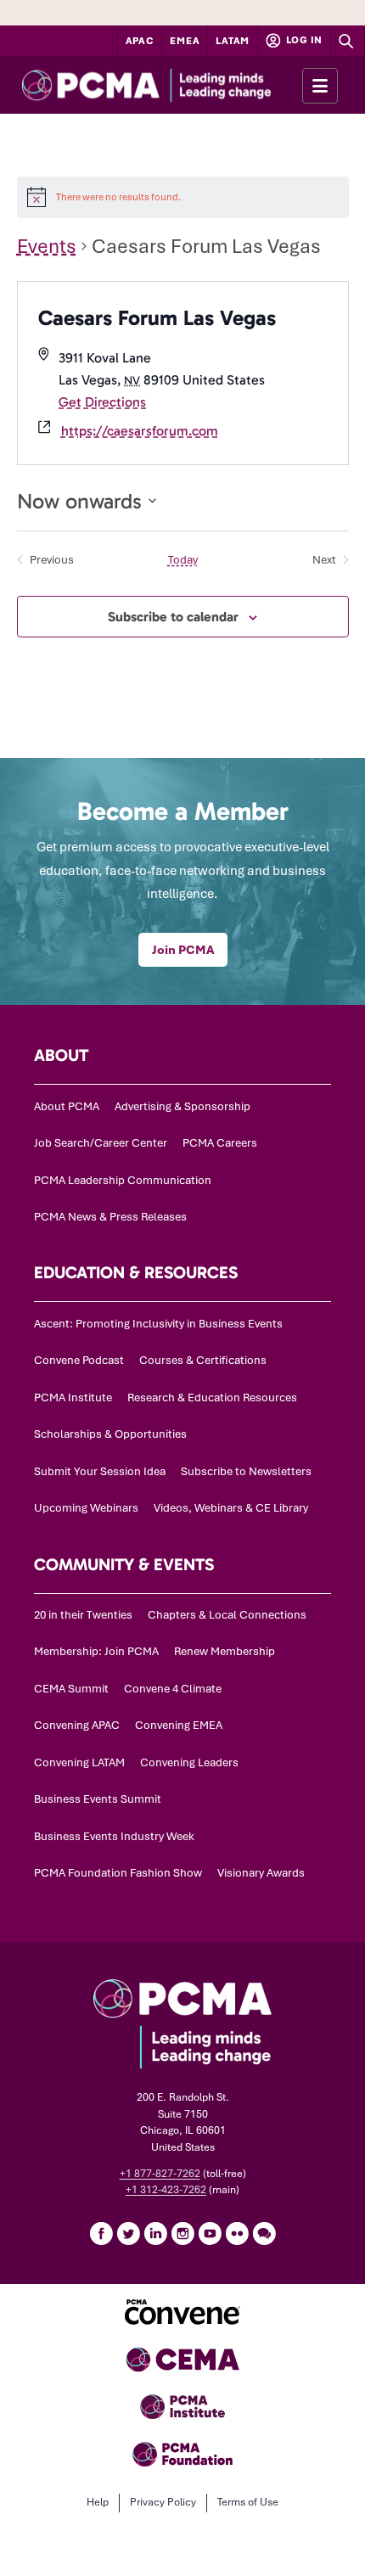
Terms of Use (248, 2502)
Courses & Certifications (203, 1360)
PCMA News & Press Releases (110, 1217)
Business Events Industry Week (114, 1836)
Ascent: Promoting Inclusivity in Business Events (158, 1324)
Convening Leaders (189, 1762)
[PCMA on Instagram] (182, 2233)
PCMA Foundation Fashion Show (118, 1873)
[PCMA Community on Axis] (264, 2233)
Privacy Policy (163, 2502)
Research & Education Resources (212, 1397)
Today (183, 560)
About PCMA (67, 1106)
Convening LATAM (79, 1762)
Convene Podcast (79, 1360)
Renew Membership (225, 1651)
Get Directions (102, 402)
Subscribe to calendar (173, 617)
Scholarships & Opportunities (110, 1434)
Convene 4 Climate (173, 1689)
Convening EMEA (179, 1725)
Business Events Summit (98, 1799)
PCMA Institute (73, 1397)
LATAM (233, 41)
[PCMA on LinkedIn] (155, 2233)
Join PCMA (183, 950)
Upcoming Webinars (86, 1508)
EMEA (185, 41)
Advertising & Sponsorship (182, 1106)
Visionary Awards (261, 1873)
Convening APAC (77, 1725)
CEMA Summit (71, 1689)
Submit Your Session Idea (100, 1471)
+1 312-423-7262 (166, 2190)
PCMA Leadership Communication (123, 1180)
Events (47, 246)
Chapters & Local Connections (227, 1615)
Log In (303, 40)
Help (98, 2502)
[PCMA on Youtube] (210, 2233)
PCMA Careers (220, 1143)
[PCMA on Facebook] (101, 2233)
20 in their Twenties (83, 1615)
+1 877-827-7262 (160, 2174)
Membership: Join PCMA (96, 1651)
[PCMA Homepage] (177, 85)
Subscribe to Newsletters (246, 1471)
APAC (140, 41)
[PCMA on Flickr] (237, 2233)
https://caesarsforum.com (140, 431)
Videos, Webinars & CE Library (231, 1508)
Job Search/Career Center (101, 1143)
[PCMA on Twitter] (128, 2233)
